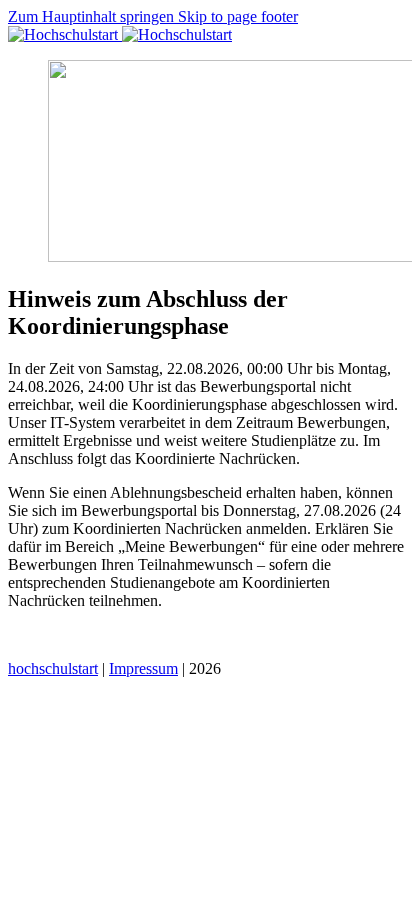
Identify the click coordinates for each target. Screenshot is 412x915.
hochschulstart (53, 668)
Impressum (143, 668)
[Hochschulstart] (120, 34)
